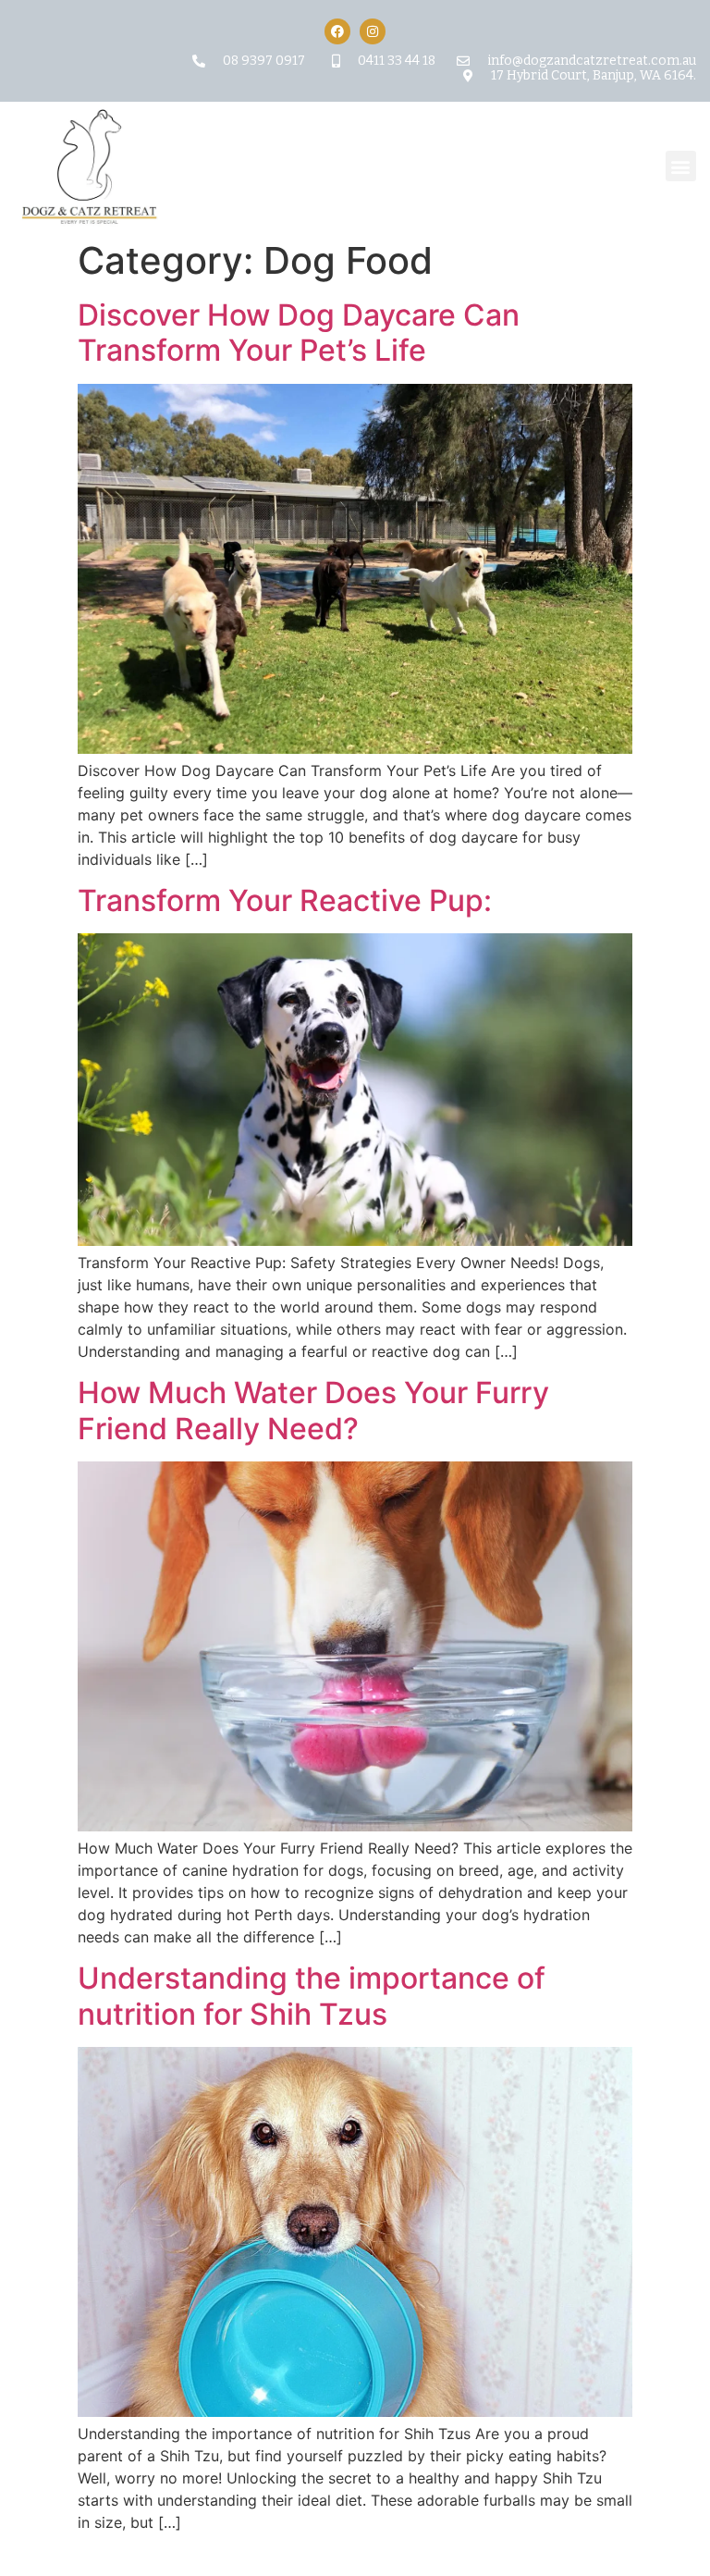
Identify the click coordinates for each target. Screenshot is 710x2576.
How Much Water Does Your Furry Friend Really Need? (313, 1410)
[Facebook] (337, 31)
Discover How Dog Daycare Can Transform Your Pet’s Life (299, 333)
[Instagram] (373, 31)
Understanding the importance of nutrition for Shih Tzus (312, 1996)
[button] (681, 166)
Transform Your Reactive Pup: (285, 900)
